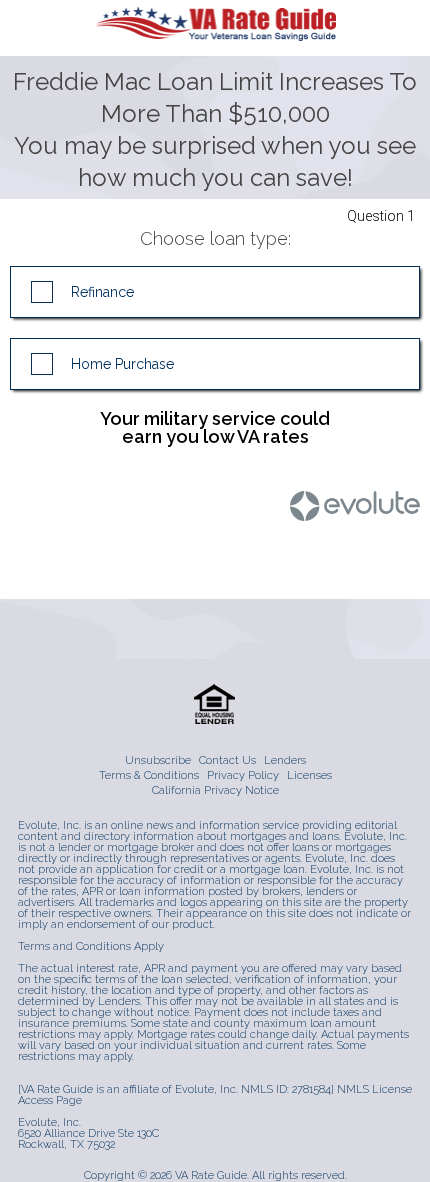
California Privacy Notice (215, 790)
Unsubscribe (158, 760)
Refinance (102, 292)
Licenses (309, 775)
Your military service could (215, 427)
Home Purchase (122, 364)
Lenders (285, 760)
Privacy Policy (243, 775)
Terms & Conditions (149, 775)
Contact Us (227, 760)
